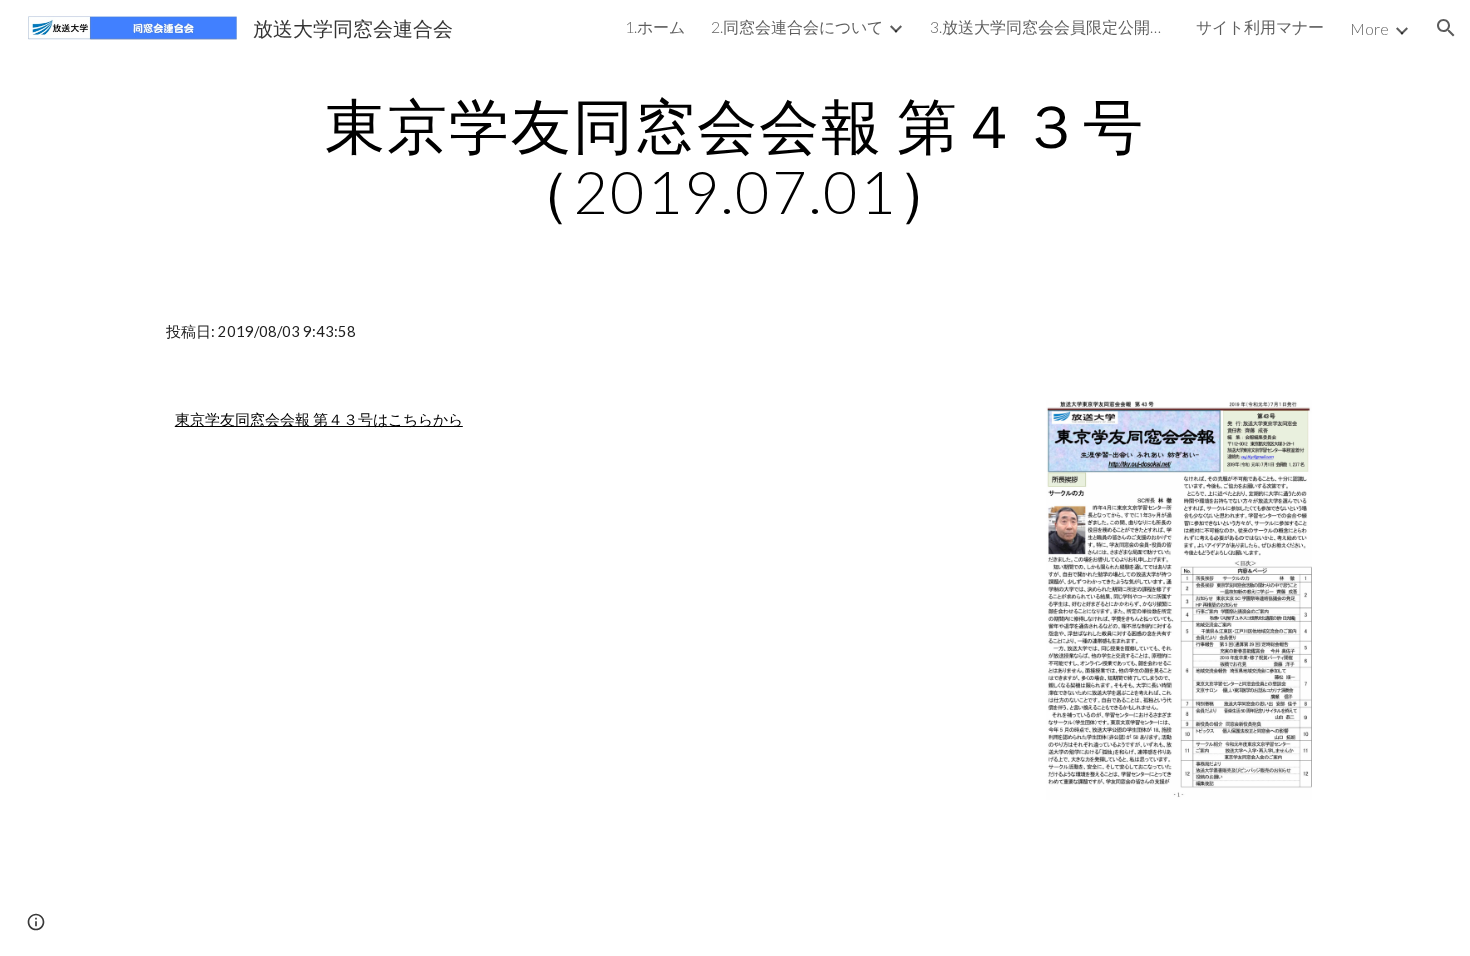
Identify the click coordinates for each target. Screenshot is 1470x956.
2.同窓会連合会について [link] (797, 26)
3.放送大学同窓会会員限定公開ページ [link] (1050, 26)
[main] (735, 158)
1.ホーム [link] (655, 26)
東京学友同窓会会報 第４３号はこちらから (319, 419)
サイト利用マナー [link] (1260, 26)
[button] (1446, 28)
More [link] (1369, 28)
